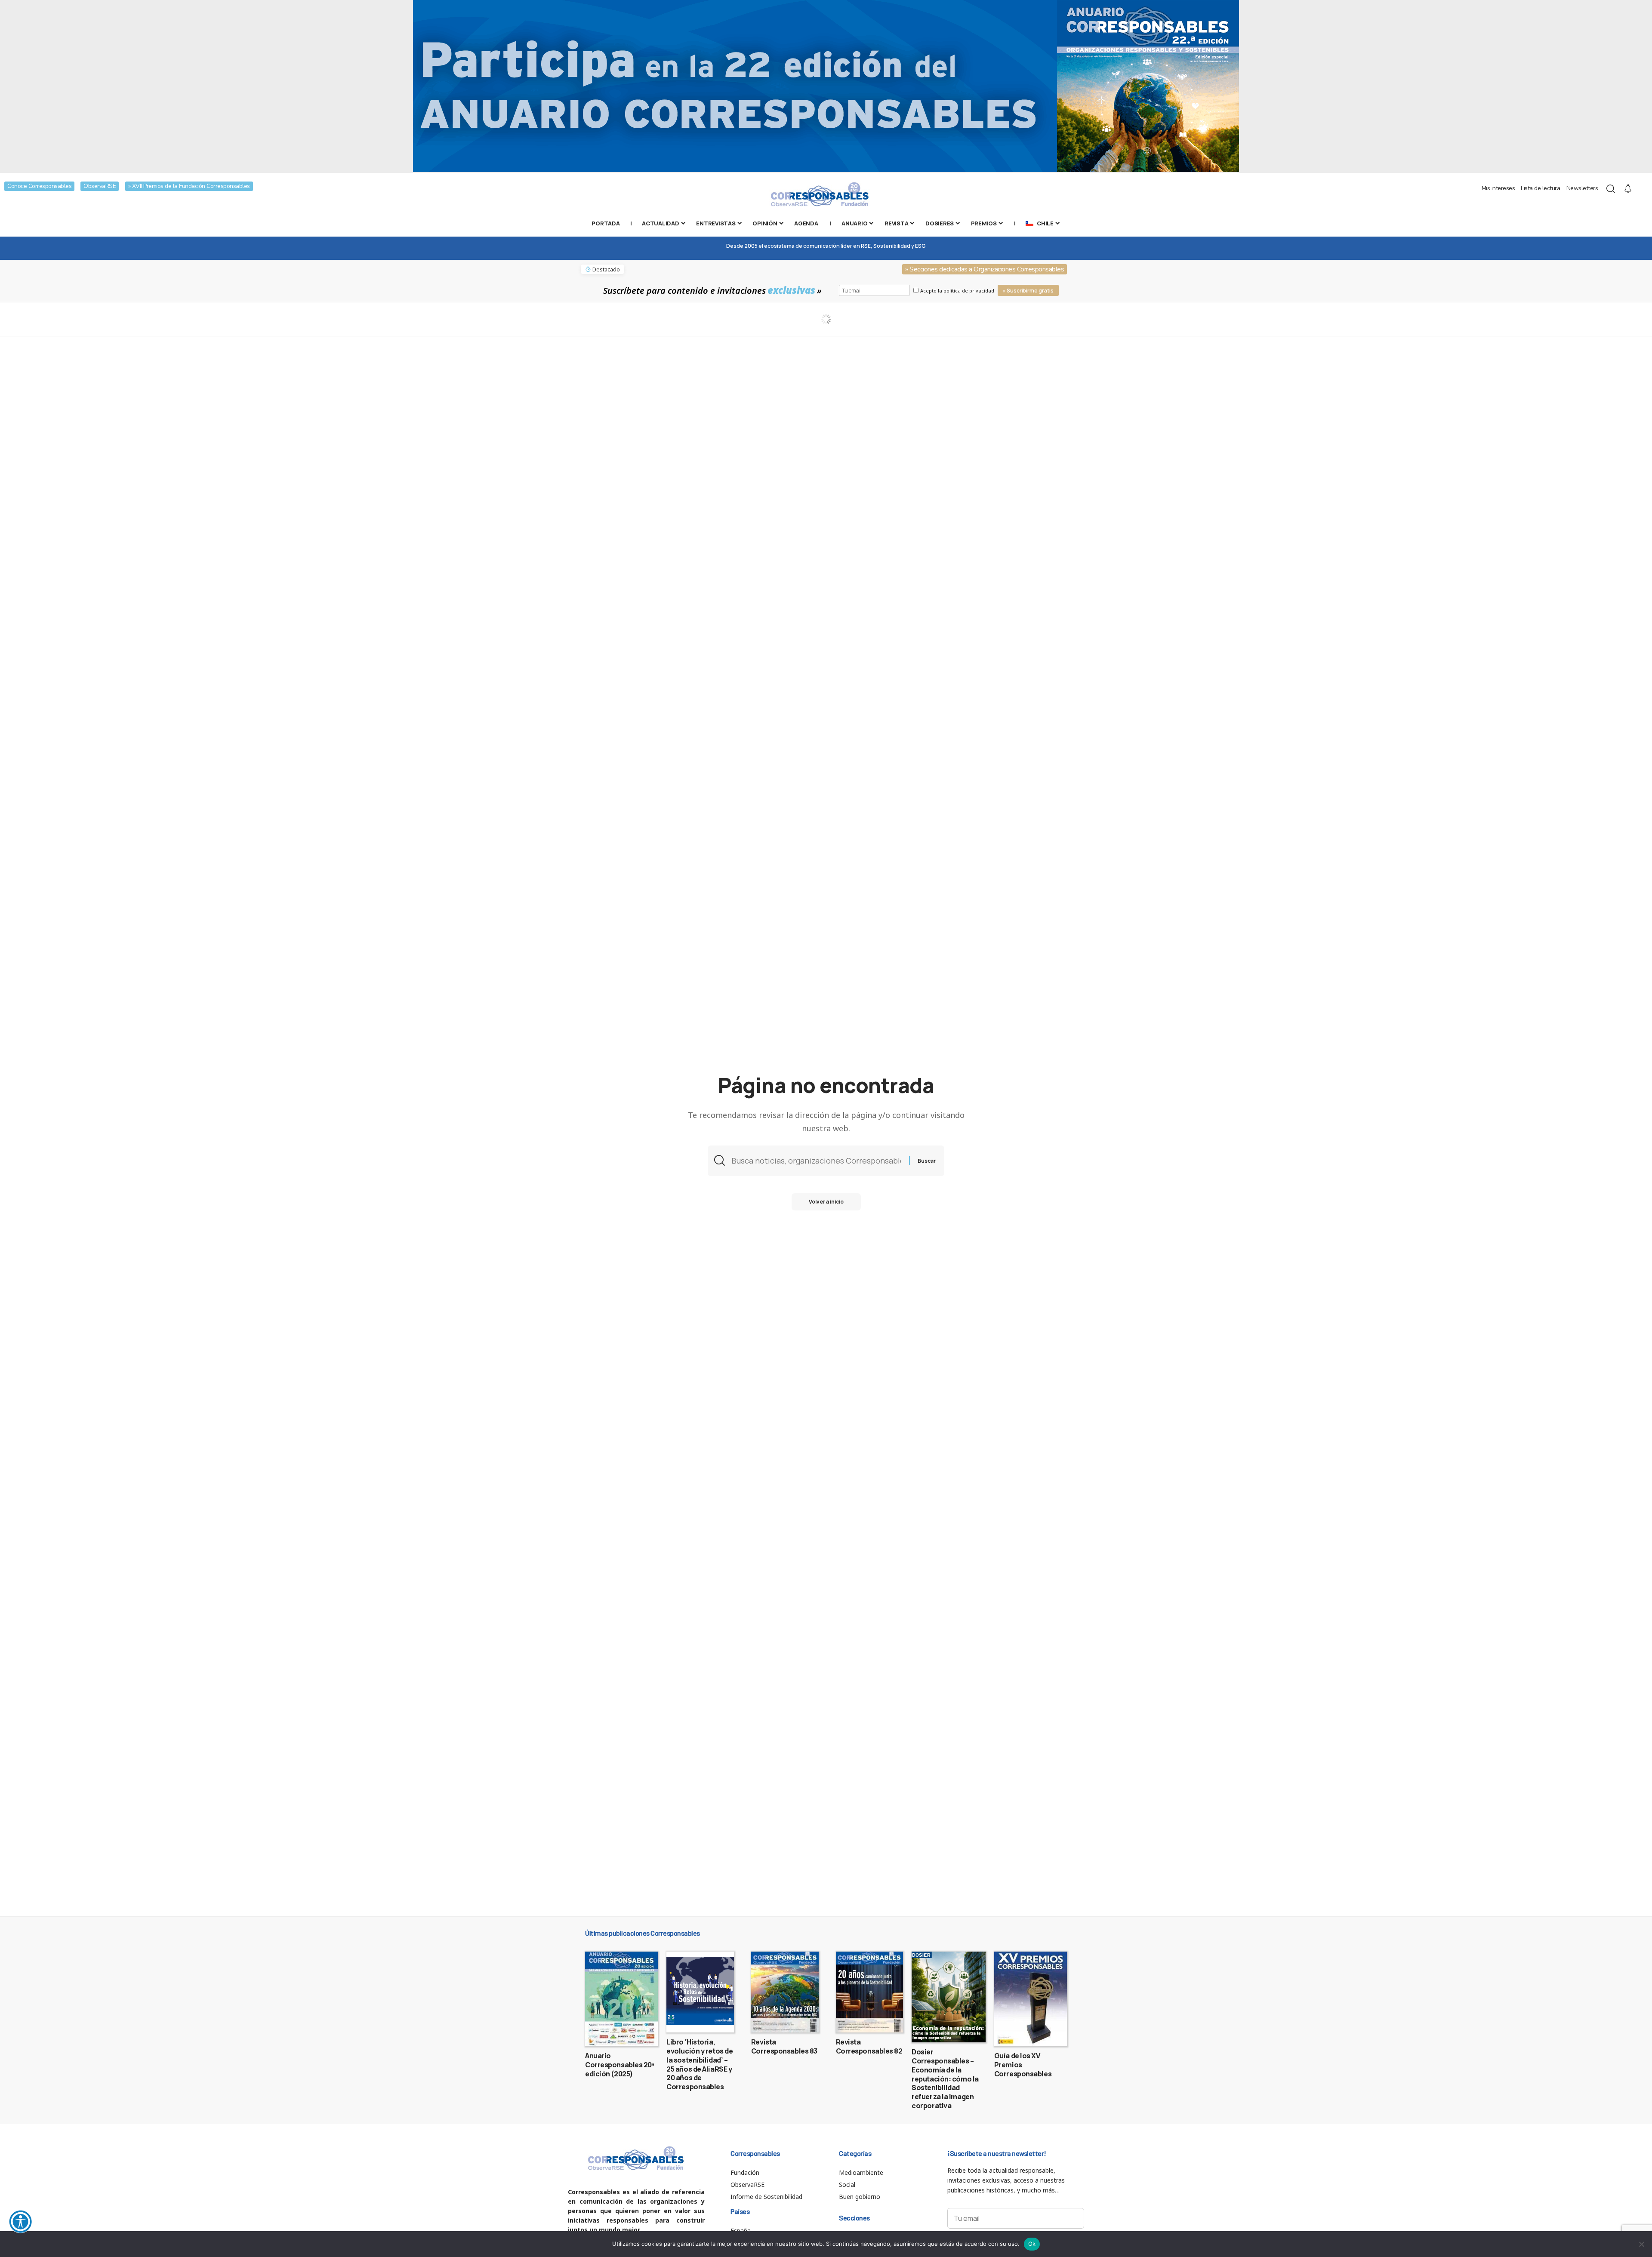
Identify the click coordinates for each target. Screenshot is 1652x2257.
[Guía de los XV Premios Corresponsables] (1031, 1999)
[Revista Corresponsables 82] (870, 1992)
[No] (1641, 2244)
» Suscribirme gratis (1028, 291)
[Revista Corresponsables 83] (785, 1992)
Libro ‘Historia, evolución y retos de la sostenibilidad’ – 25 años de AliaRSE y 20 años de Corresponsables (700, 2064)
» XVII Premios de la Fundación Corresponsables (189, 186)
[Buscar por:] (817, 1161)
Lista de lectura (1540, 188)
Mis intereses (1498, 188)
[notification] (1628, 189)
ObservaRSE (100, 186)
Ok (1032, 2244)
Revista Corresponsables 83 (784, 2046)
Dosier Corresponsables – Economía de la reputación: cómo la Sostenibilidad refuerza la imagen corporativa (945, 2079)
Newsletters (1582, 188)
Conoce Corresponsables (39, 186)
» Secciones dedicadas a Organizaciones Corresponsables (985, 269)
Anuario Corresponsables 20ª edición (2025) (620, 2065)
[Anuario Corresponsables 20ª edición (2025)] (621, 1999)
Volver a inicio (826, 1202)
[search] (1611, 189)
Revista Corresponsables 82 (869, 2046)
